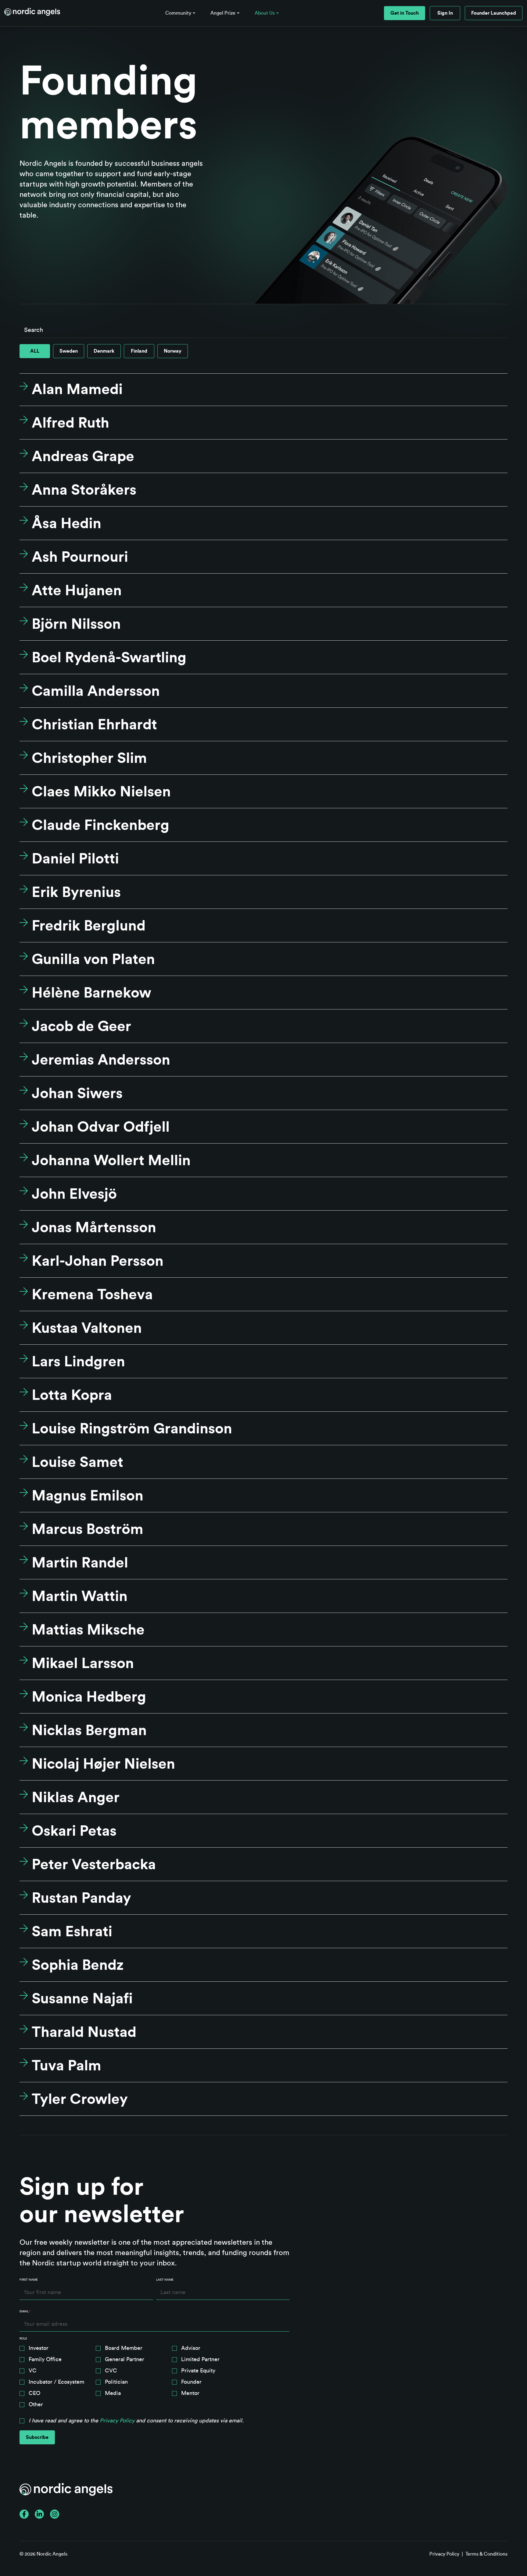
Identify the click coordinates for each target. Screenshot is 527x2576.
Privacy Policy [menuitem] (444, 2554)
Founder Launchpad (494, 13)
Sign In (445, 13)
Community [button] (178, 13)
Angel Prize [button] (223, 13)
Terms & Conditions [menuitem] (486, 2554)
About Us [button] (265, 13)
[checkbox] (154, 2378)
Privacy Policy (117, 2421)
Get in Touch (405, 13)
